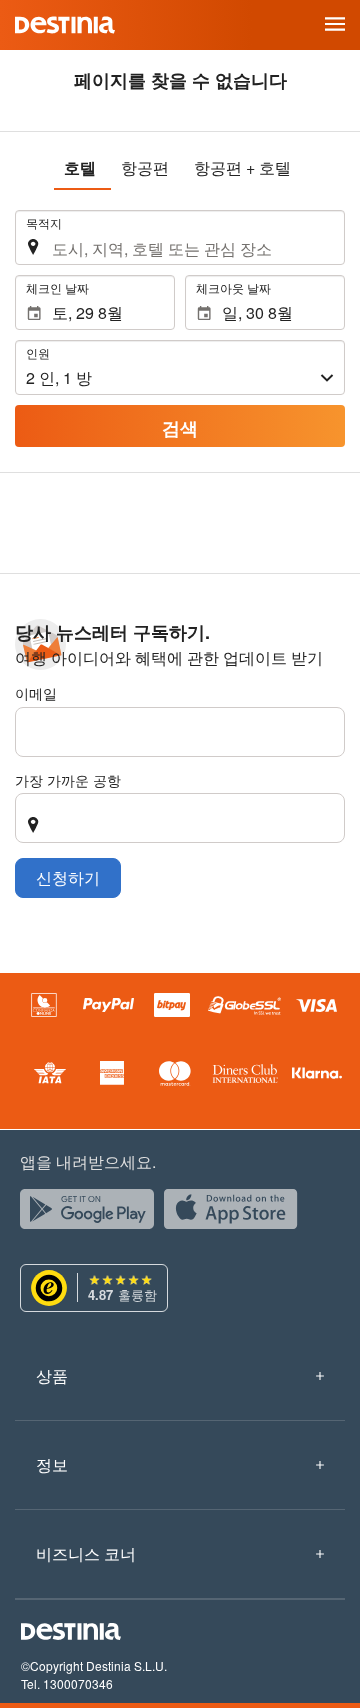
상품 (52, 1375)
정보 (52, 1464)
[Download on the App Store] (236, 1214)
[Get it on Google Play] (92, 1214)
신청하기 (68, 877)
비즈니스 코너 (86, 1553)
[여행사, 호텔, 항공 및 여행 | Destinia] (65, 25)
